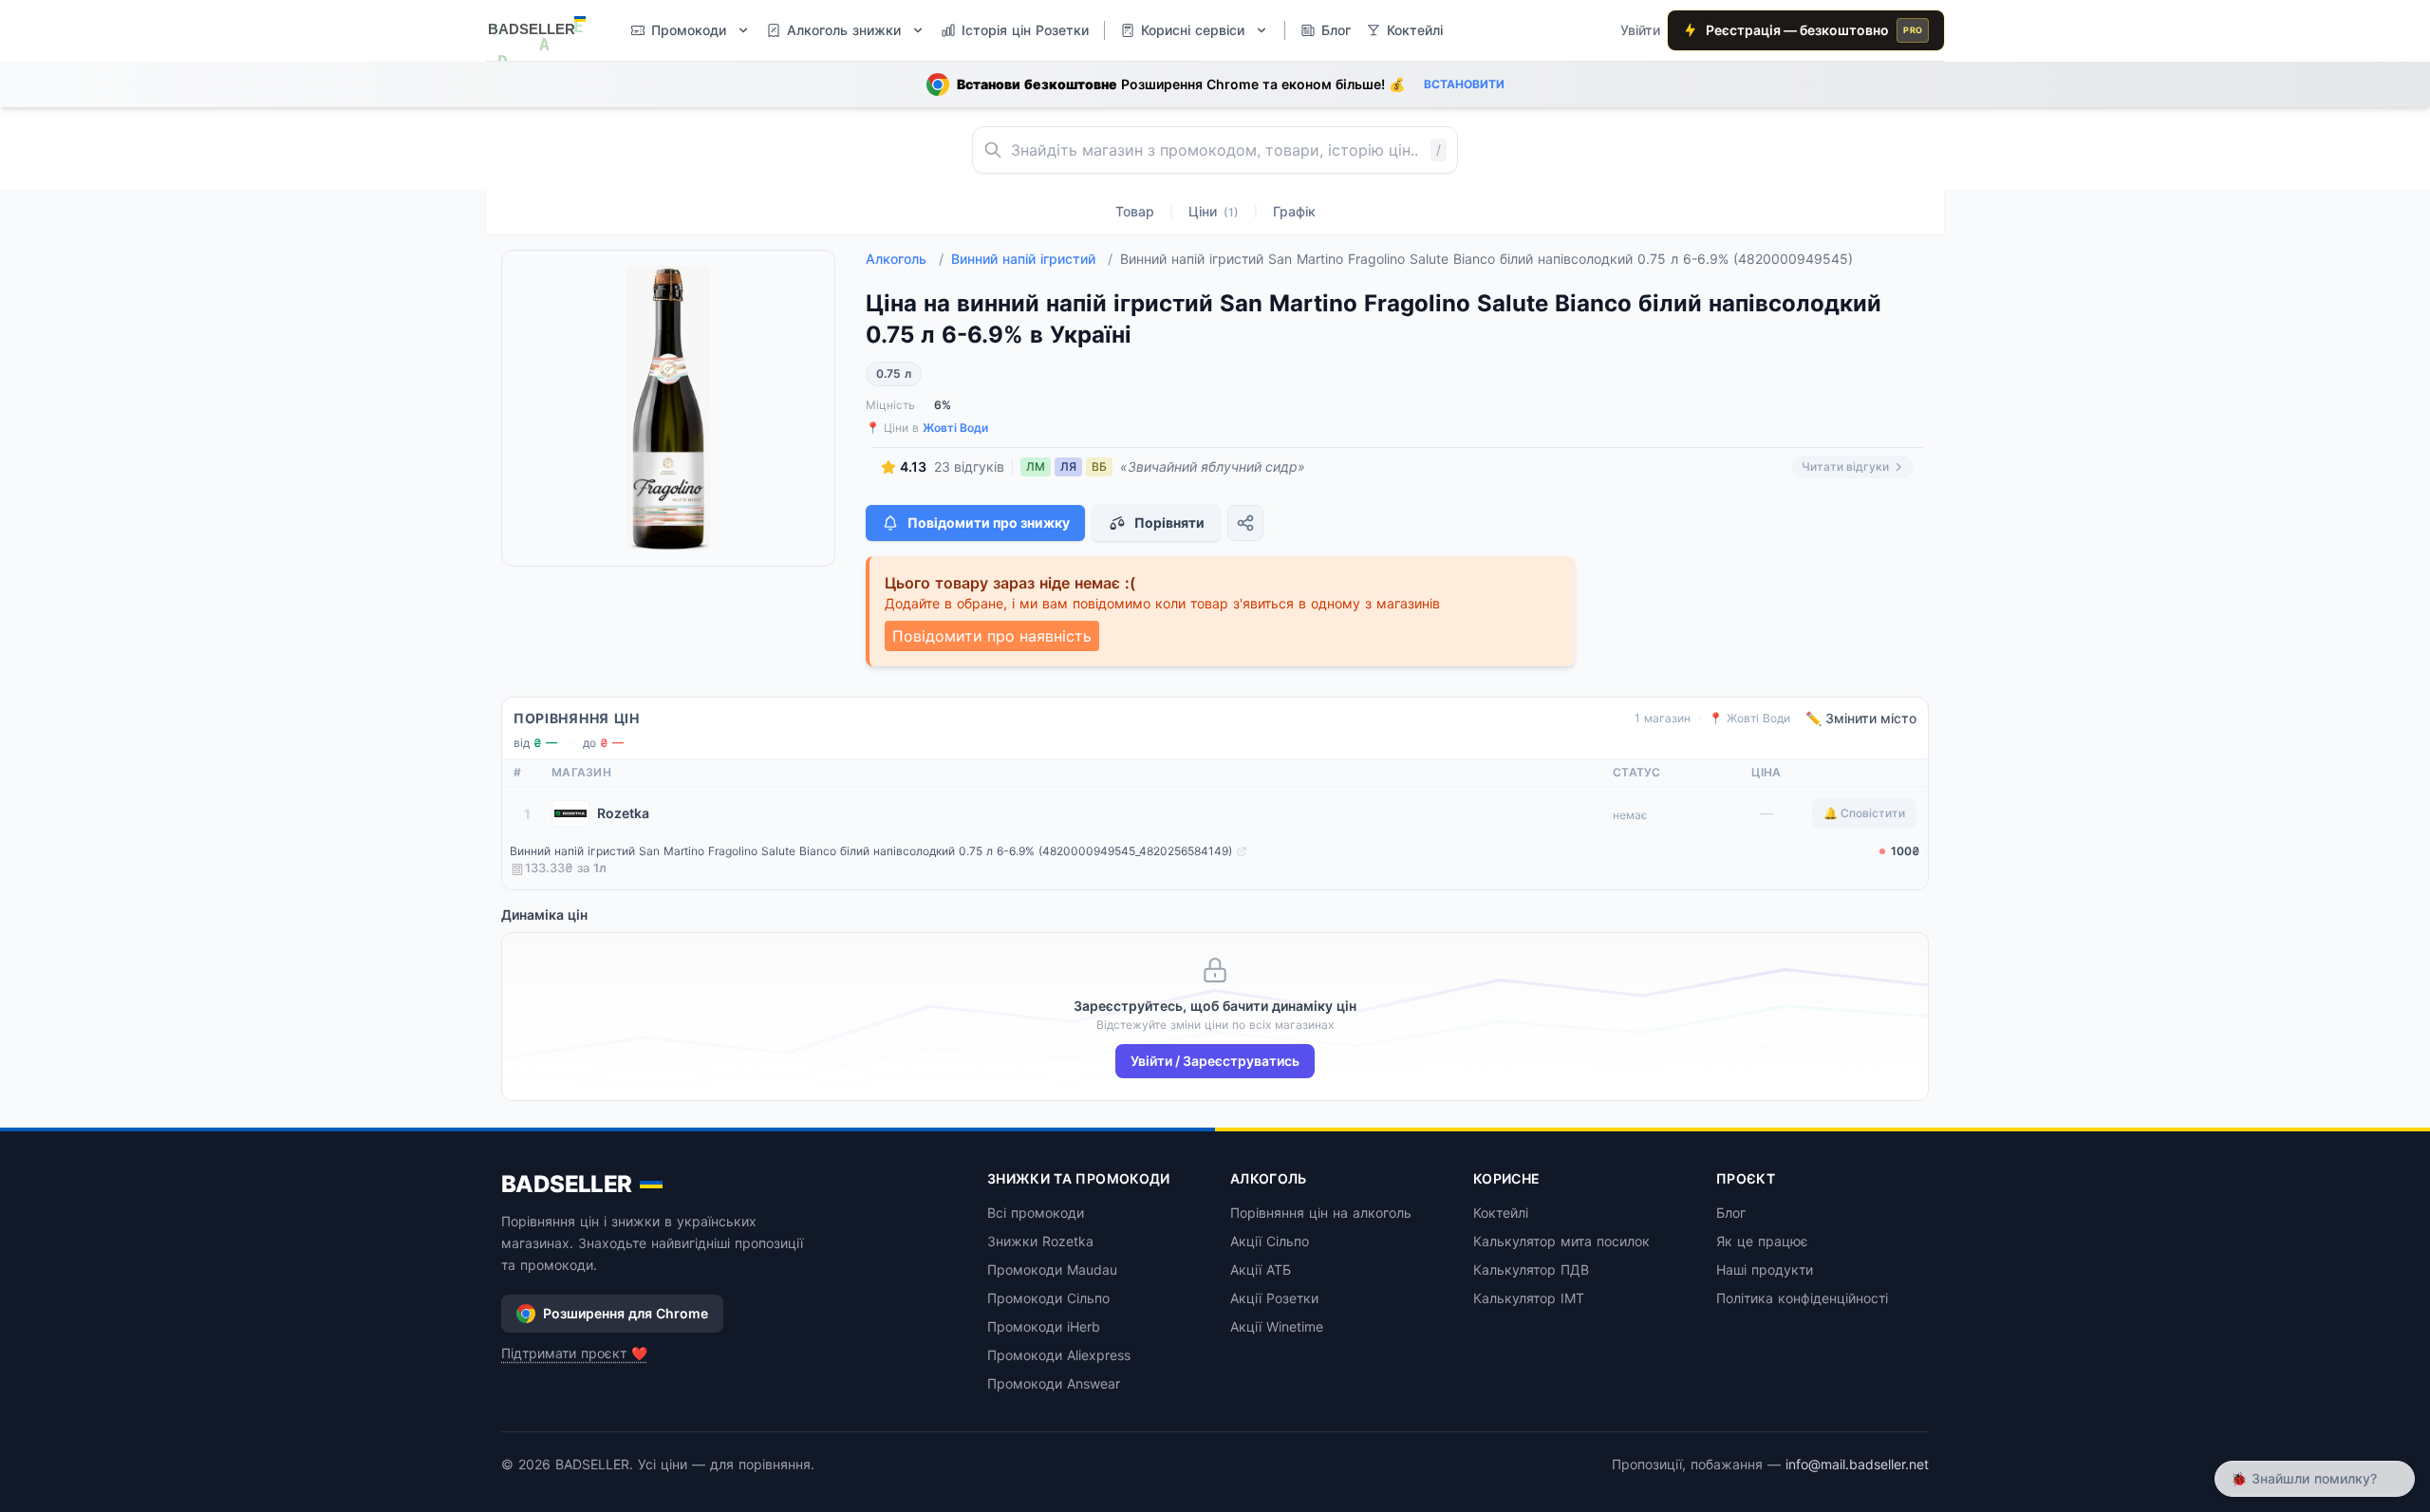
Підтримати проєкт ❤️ (574, 1353)
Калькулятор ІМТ (1529, 1298)
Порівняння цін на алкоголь (1321, 1213)
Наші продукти (1765, 1269)
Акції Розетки (1274, 1298)
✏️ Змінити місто (1861, 718)
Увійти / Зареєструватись (1215, 1061)
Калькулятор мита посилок (1561, 1241)
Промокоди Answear (1054, 1383)
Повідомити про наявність (992, 636)
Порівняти (1169, 523)
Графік (1294, 211)
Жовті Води (955, 428)
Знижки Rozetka (1040, 1241)
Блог (1731, 1213)
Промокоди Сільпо (1048, 1298)
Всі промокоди (1036, 1213)
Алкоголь (905, 259)
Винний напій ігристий (1032, 259)
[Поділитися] (1245, 523)
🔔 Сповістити (1864, 813)
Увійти (1640, 30)
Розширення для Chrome (626, 1313)
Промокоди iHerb (1044, 1326)
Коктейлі (1501, 1213)
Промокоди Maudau (1052, 1269)
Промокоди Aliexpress (1059, 1355)
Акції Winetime (1277, 1326)
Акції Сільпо (1270, 1241)
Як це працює (1762, 1241)
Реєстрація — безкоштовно (1814, 30)
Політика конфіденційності (1802, 1298)
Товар (1135, 211)
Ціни (1214, 211)
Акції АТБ (1261, 1269)
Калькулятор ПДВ (1531, 1269)
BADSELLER (567, 1184)
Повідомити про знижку (989, 523)
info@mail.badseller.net (1857, 1464)
